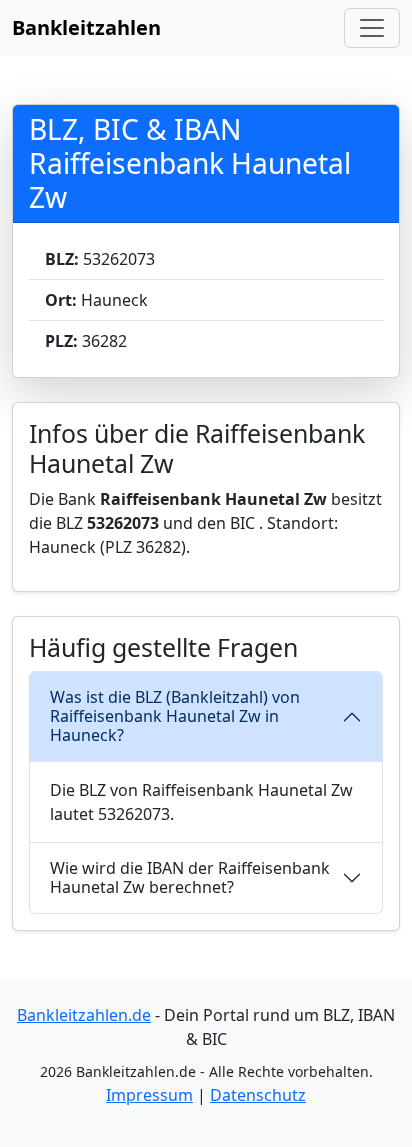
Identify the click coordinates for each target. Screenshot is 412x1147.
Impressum (149, 1095)
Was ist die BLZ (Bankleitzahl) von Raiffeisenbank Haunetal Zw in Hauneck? (175, 716)
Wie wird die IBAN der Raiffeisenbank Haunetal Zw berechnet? (190, 877)
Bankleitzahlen (86, 27)
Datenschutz (258, 1095)
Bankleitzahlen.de (84, 1015)
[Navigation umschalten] (372, 28)
